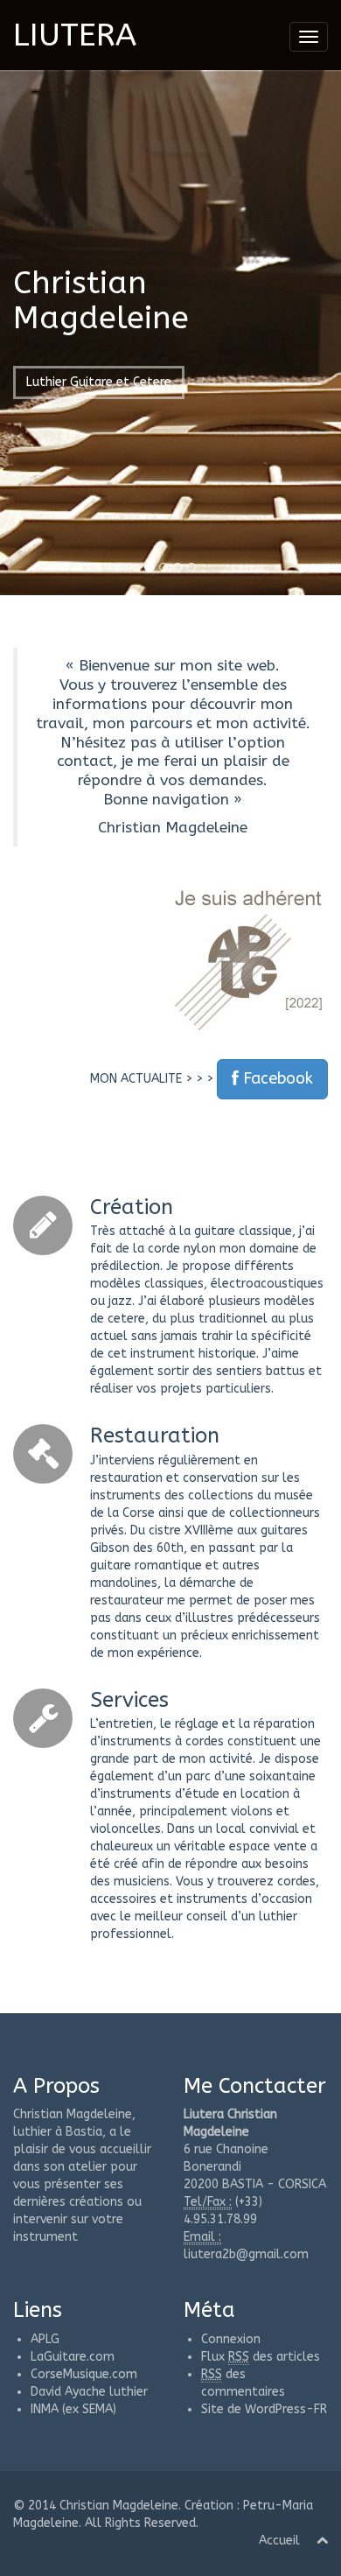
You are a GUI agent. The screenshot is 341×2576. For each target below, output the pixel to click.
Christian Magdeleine (119, 2506)
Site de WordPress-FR (264, 2409)
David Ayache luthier (89, 2392)
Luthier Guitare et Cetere (99, 382)
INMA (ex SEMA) (73, 2409)
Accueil (279, 2541)
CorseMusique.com (84, 2374)
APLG (45, 2339)
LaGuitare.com (73, 2357)
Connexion (231, 2339)
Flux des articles (261, 2357)
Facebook (276, 1078)
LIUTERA (75, 35)
